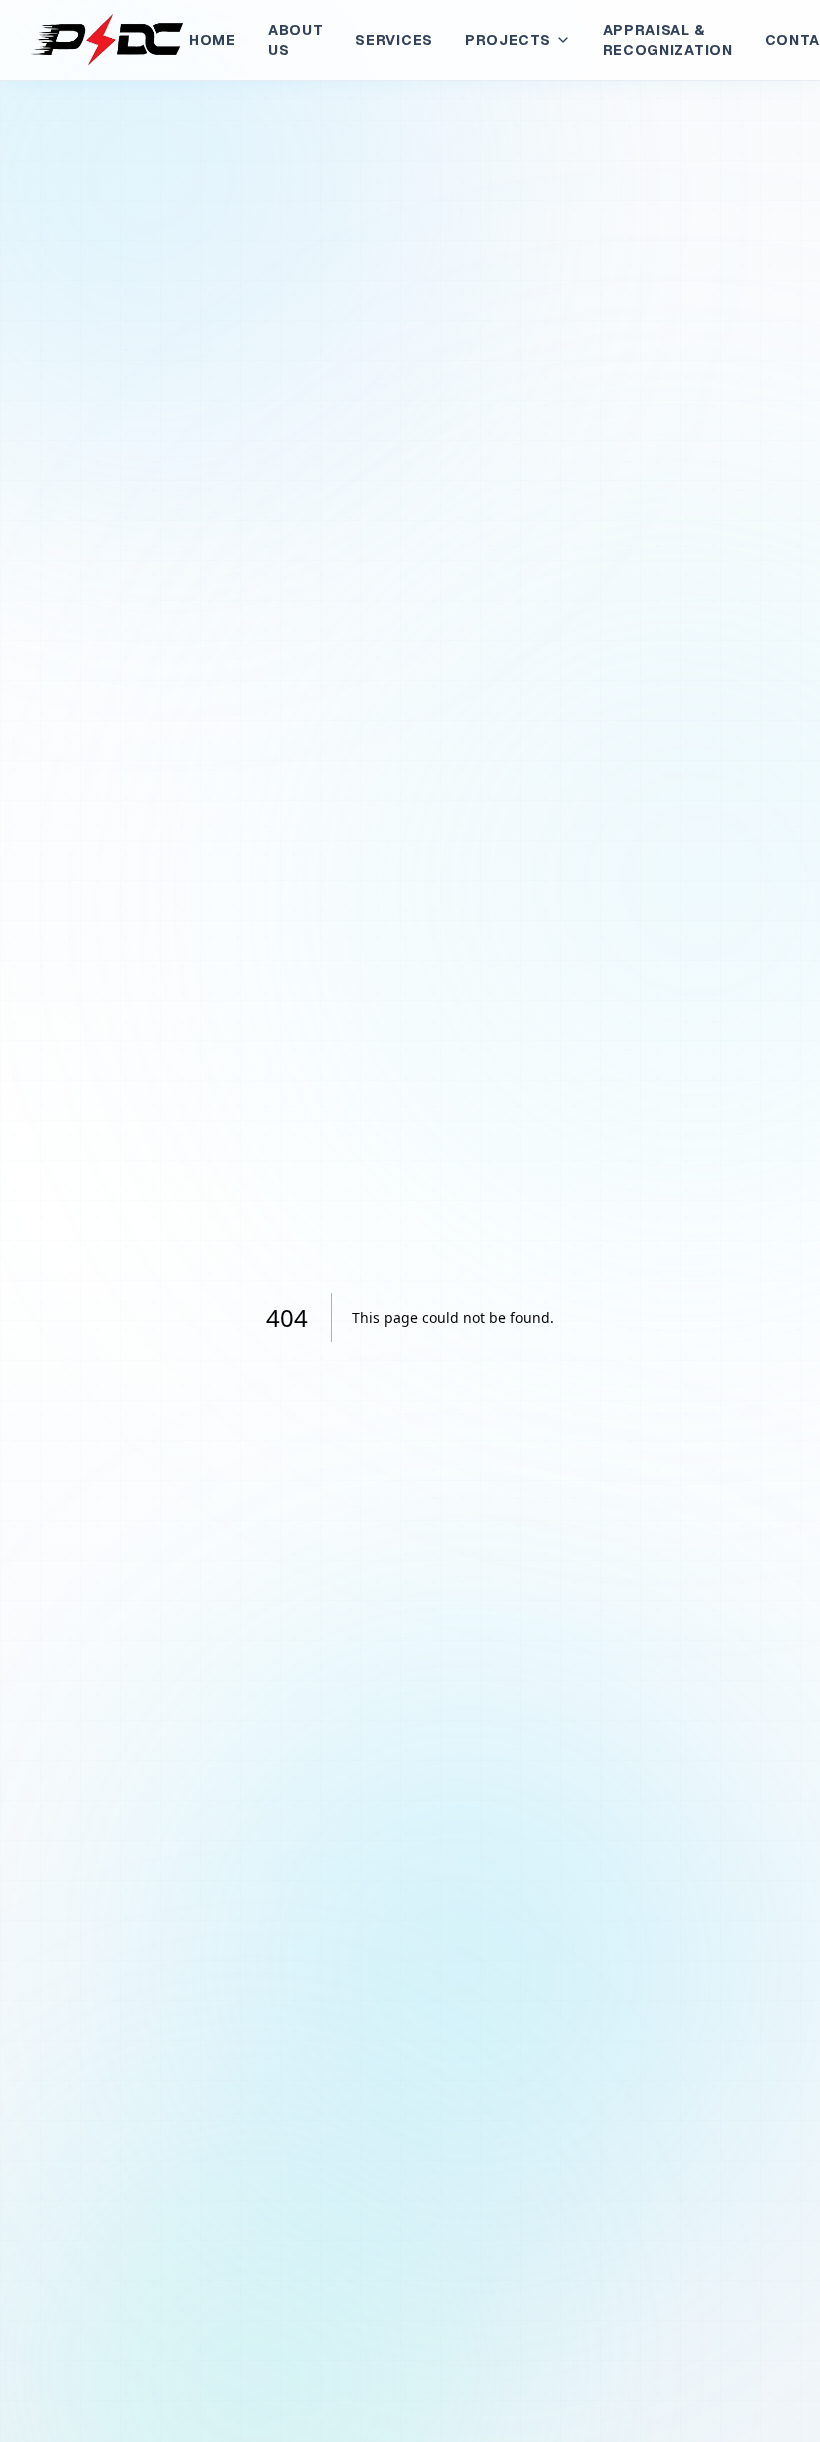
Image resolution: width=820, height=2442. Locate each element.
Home (212, 40)
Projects (508, 40)
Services (394, 40)
